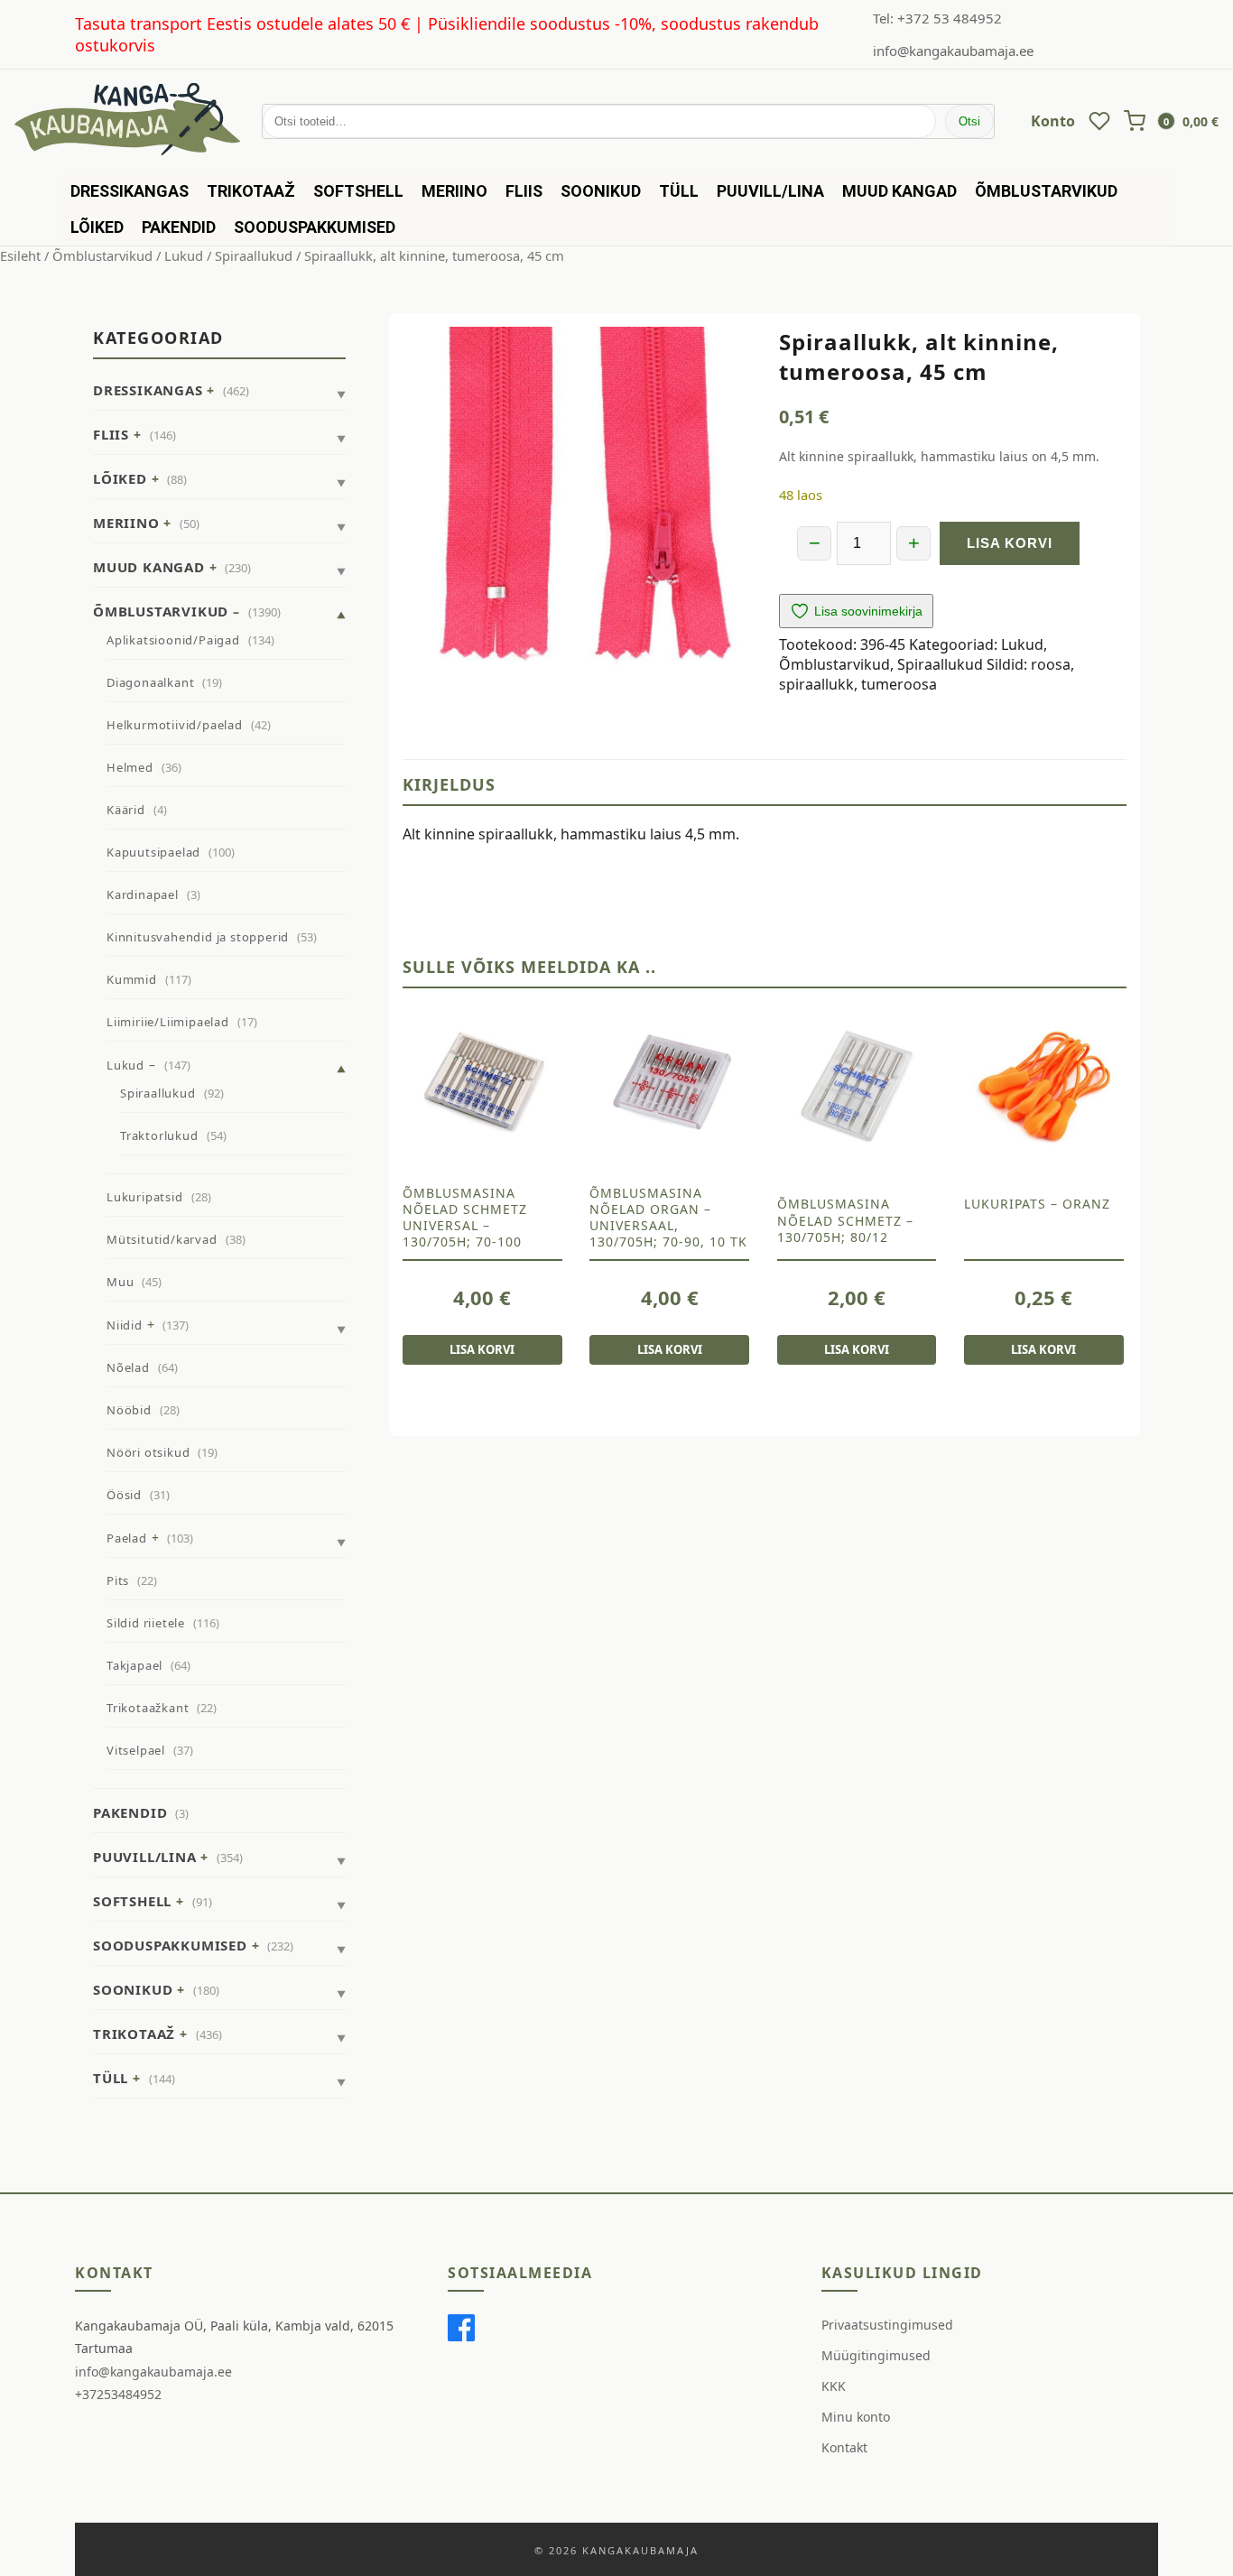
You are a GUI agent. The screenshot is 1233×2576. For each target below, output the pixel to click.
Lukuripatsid (145, 1197)
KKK (834, 2386)
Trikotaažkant (148, 1708)
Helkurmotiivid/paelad (175, 725)
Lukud (184, 255)
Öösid (124, 1495)
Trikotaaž (251, 191)
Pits (118, 1580)
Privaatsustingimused (887, 2325)
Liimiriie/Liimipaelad (168, 1022)
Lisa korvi (1010, 543)
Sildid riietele (146, 1623)
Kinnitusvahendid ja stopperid (198, 937)
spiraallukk (816, 684)
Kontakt (844, 2447)
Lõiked (97, 227)
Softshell (358, 191)
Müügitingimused (876, 2355)
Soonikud (601, 191)
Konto (1053, 121)
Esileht (20, 255)
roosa (1051, 664)
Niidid (125, 1325)
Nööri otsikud (148, 1452)
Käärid (126, 810)
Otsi (969, 121)
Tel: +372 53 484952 (937, 18)
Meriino (454, 191)
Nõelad (128, 1367)
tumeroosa (899, 684)
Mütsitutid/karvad (162, 1239)
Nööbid (129, 1410)
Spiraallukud (254, 255)
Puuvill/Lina (770, 191)
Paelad (127, 1538)
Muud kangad (899, 191)
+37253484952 (118, 2394)
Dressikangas (130, 191)
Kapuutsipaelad (153, 852)
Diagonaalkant (150, 682)
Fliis (524, 191)
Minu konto (856, 2417)
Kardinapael (143, 894)
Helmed (130, 767)
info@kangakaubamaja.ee (953, 51)
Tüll (679, 191)
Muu (120, 1282)
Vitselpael (136, 1750)
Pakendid (179, 227)
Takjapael (134, 1665)
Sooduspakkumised (315, 227)
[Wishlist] (1099, 121)
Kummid (132, 979)
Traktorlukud (159, 1135)
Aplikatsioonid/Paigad (173, 640)
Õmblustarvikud (1046, 191)
